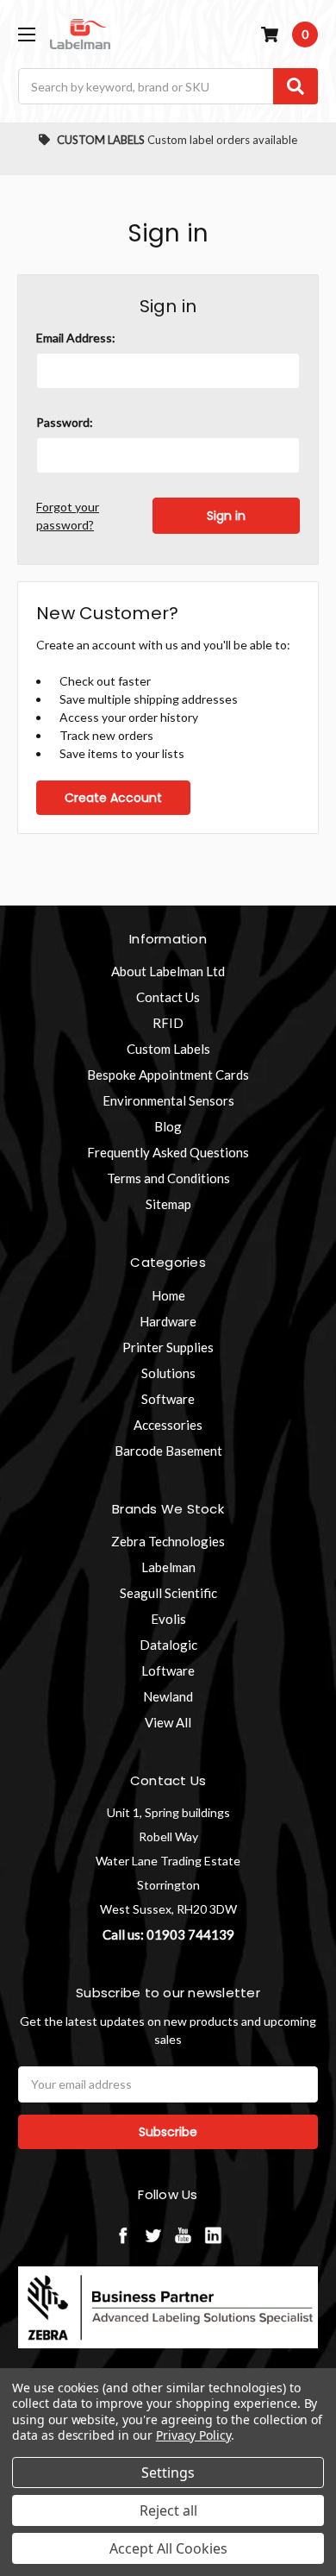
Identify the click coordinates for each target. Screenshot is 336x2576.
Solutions (168, 1373)
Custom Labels (168, 1049)
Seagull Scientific (168, 1593)
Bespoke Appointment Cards (168, 1075)
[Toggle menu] (26, 34)
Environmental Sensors (168, 1100)
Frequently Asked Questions (168, 1152)
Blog (168, 1126)
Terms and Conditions (168, 1178)
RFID (168, 1023)
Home (168, 1295)
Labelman (168, 1567)
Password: (65, 422)
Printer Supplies (168, 1347)
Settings (168, 2473)
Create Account (113, 798)
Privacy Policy (193, 2435)
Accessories (168, 1425)
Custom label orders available (177, 140)
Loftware (168, 1670)
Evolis (168, 1619)
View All (168, 1722)
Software (168, 1399)
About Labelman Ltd (168, 971)
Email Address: (76, 338)
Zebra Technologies (168, 1541)
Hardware (168, 1321)
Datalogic (168, 1645)
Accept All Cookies (168, 2548)
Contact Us (168, 997)
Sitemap (168, 1204)
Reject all (168, 2510)
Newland (168, 1696)
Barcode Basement (168, 1451)
